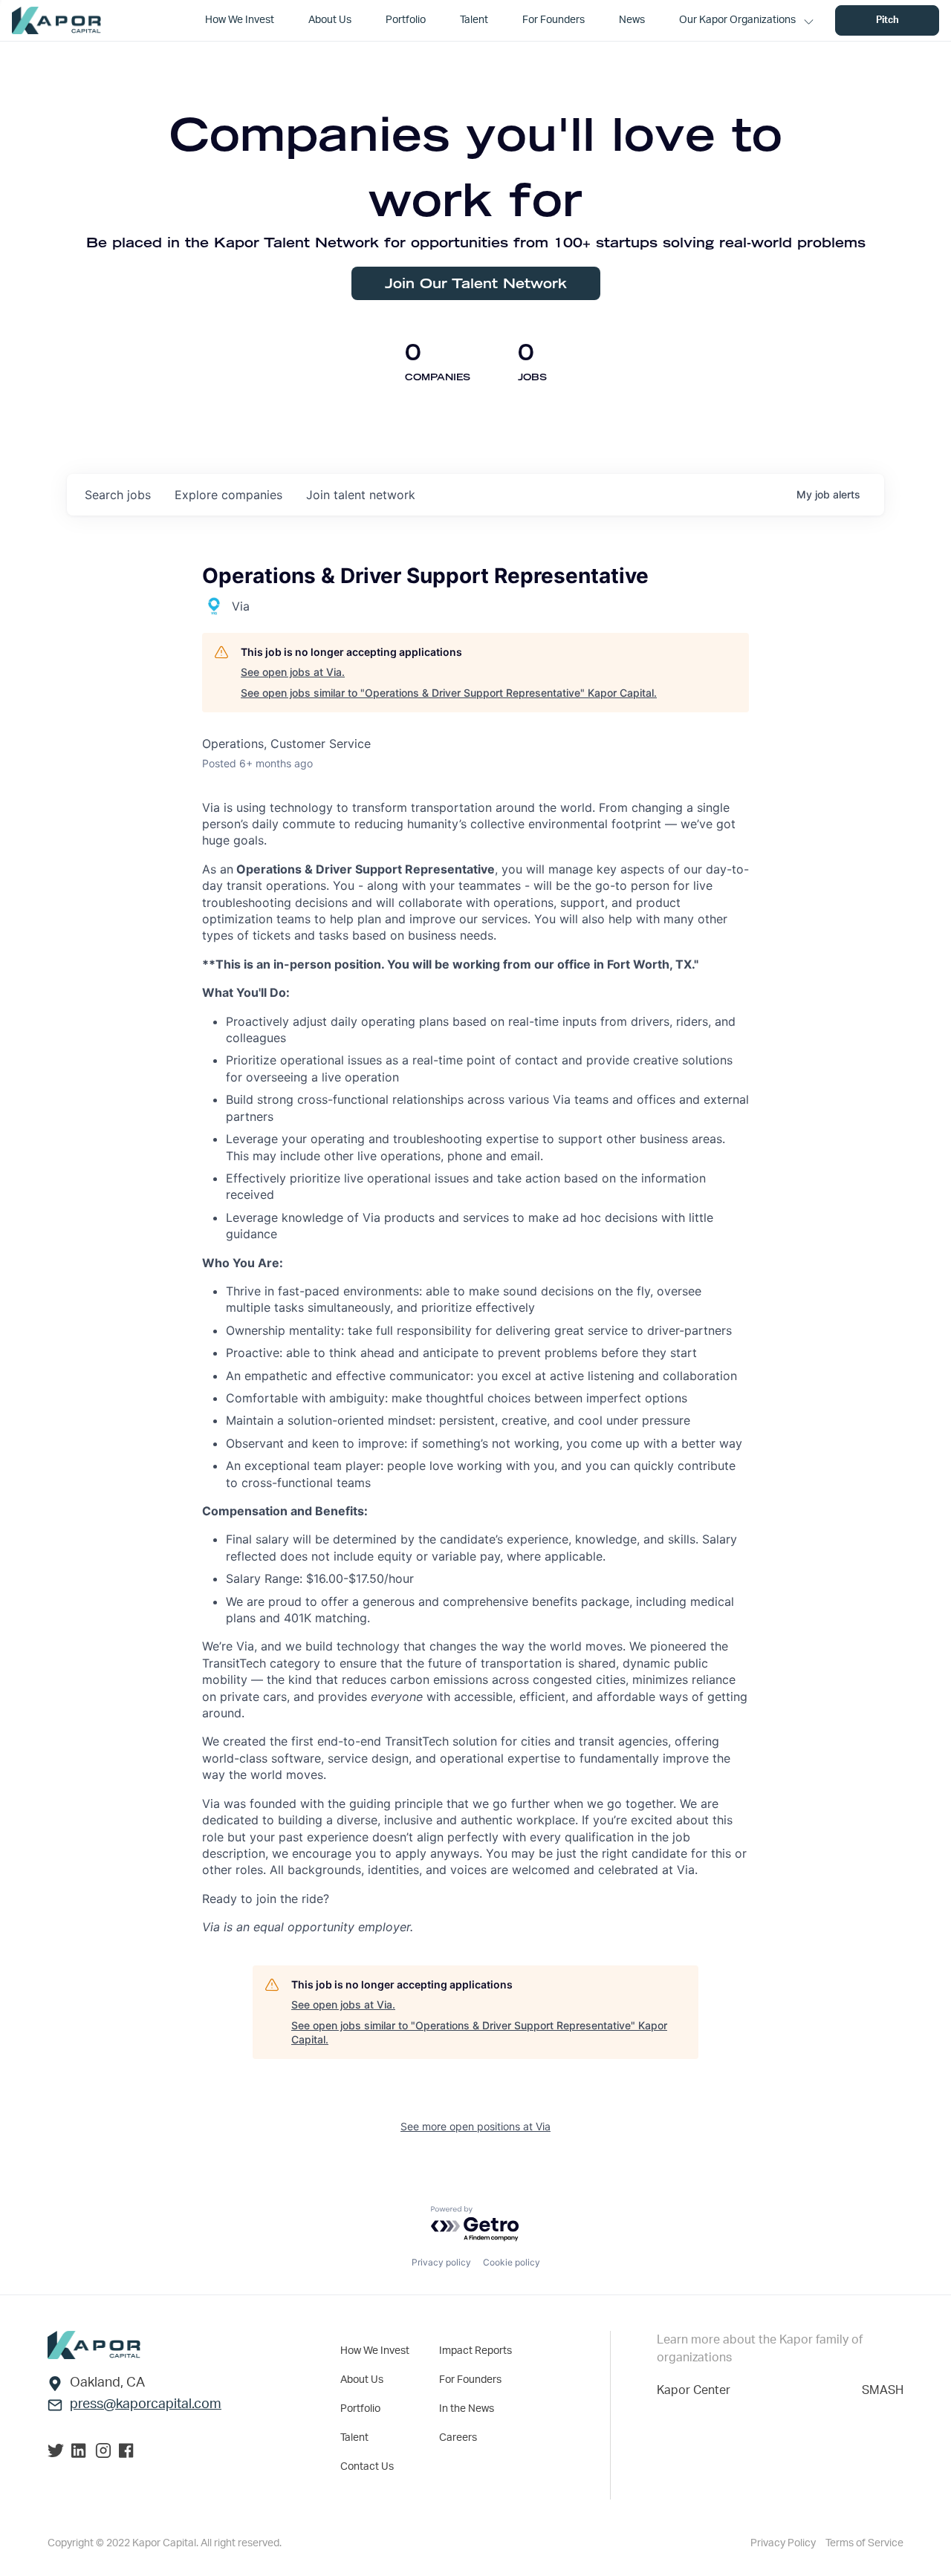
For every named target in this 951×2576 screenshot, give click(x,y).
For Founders (470, 2380)
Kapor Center (694, 2390)
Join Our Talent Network (476, 283)
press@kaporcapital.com (146, 2404)
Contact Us (367, 2467)
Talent (354, 2438)
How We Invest (375, 2351)
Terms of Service (864, 2543)
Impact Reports (475, 2351)
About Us (362, 2380)
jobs (118, 495)
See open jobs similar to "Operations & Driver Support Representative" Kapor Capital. (449, 693)
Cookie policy (512, 2262)
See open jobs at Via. (293, 672)
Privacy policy (441, 2262)
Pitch (887, 20)
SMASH (883, 2390)
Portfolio (360, 2409)
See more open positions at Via (475, 2126)
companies (228, 495)
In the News (467, 2409)
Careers (458, 2438)
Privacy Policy (784, 2543)
